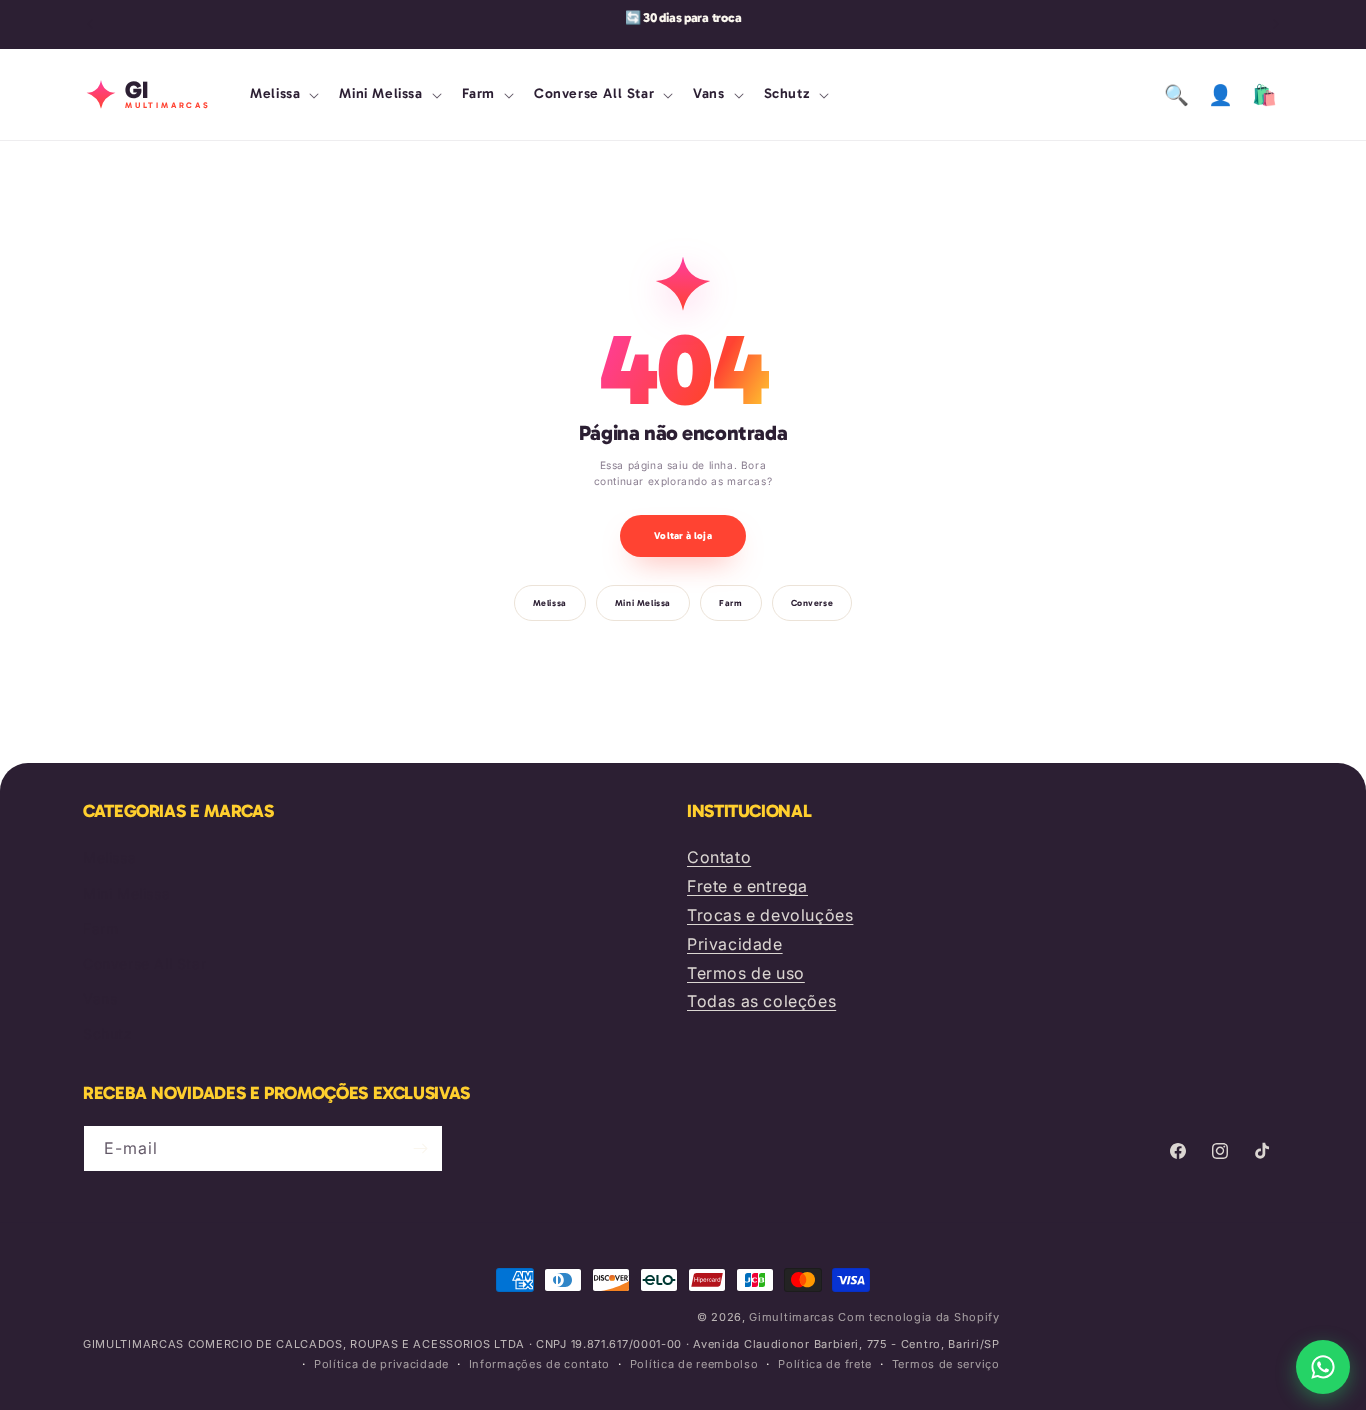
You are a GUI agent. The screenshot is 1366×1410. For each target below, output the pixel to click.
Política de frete (825, 1364)
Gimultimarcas (791, 1317)
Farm (730, 603)
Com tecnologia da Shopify (919, 1317)
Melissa (550, 603)
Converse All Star (144, 963)
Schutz (108, 1033)
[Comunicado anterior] (90, 24)
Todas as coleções (761, 1001)
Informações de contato (539, 1364)
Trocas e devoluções (770, 915)
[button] (282, 94)
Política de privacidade (381, 1364)
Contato (719, 857)
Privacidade (735, 944)
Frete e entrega (747, 886)
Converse (812, 603)
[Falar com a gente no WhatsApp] (1323, 1367)
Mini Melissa (643, 603)
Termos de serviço (946, 1364)
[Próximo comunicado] (1276, 24)
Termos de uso (746, 973)
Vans (100, 998)
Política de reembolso (694, 1364)
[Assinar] (420, 1148)
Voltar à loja (682, 536)
